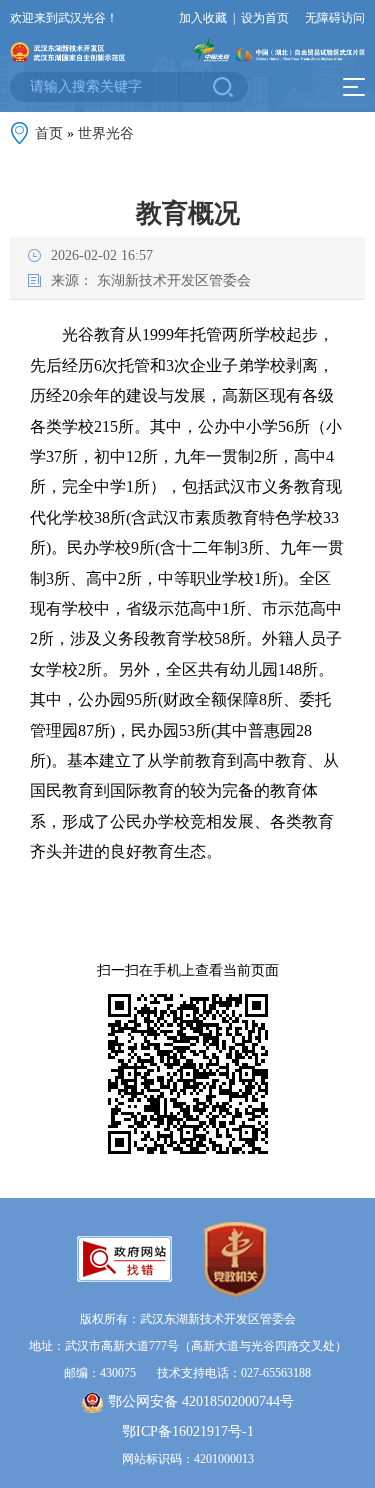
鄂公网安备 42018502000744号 (201, 1401)
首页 (49, 133)
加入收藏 (203, 18)
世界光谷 (106, 133)
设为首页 (265, 18)
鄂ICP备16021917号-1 (188, 1431)
